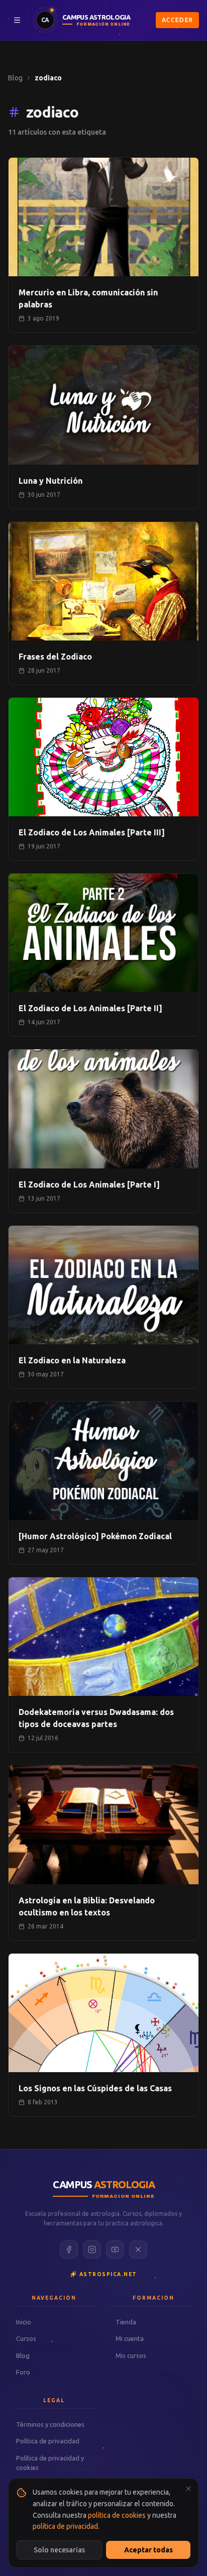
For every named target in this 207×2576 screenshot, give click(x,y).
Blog (15, 78)
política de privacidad (65, 2526)
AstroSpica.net (108, 2274)
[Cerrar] (188, 2489)
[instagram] (92, 2249)
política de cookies (117, 2515)
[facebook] (69, 2249)
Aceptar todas (148, 2550)
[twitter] (138, 2249)
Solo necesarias (59, 2550)
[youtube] (115, 2249)
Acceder (177, 20)
